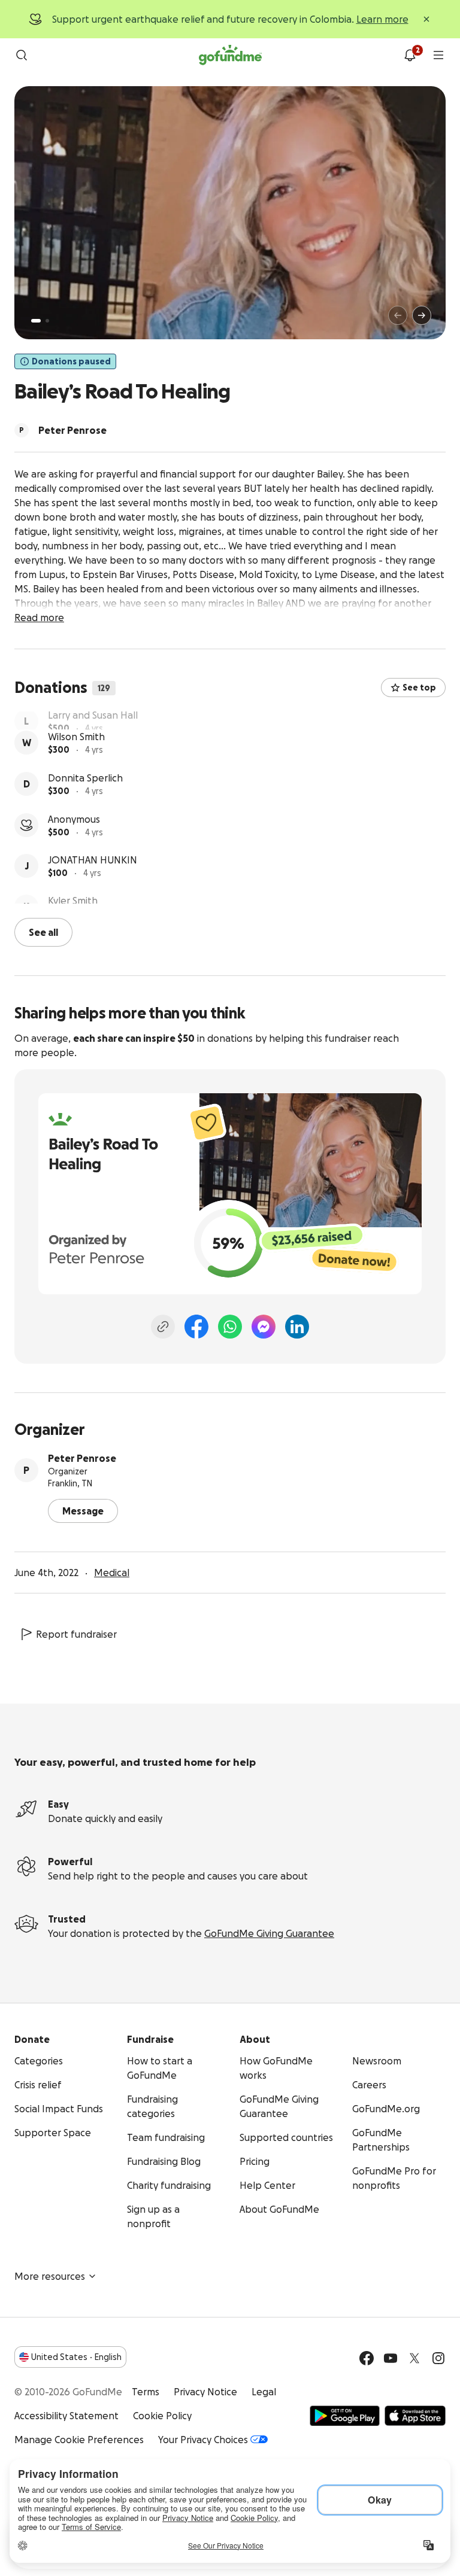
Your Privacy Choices (203, 2438)
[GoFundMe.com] (230, 55)
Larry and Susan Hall (93, 719)
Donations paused (71, 361)
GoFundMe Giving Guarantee (269, 1932)
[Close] (426, 19)
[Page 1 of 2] (36, 321)
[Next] (422, 315)
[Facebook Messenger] (264, 1325)
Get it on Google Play (345, 2414)
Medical (112, 1571)
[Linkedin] (297, 1325)
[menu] (438, 55)
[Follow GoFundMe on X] (414, 2357)
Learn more (382, 19)
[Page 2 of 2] (47, 321)
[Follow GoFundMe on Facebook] (367, 2357)
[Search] (22, 55)
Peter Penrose (82, 1457)
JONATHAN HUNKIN (93, 883)
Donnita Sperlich (85, 801)
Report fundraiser (76, 1633)
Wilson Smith (76, 760)
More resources (50, 2275)
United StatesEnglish (76, 2356)
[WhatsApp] (230, 1325)
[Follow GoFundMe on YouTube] (391, 2357)
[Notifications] (410, 55)
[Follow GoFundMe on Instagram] (438, 2357)
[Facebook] (196, 1325)
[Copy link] (163, 1325)
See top (419, 688)
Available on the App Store (415, 2414)
